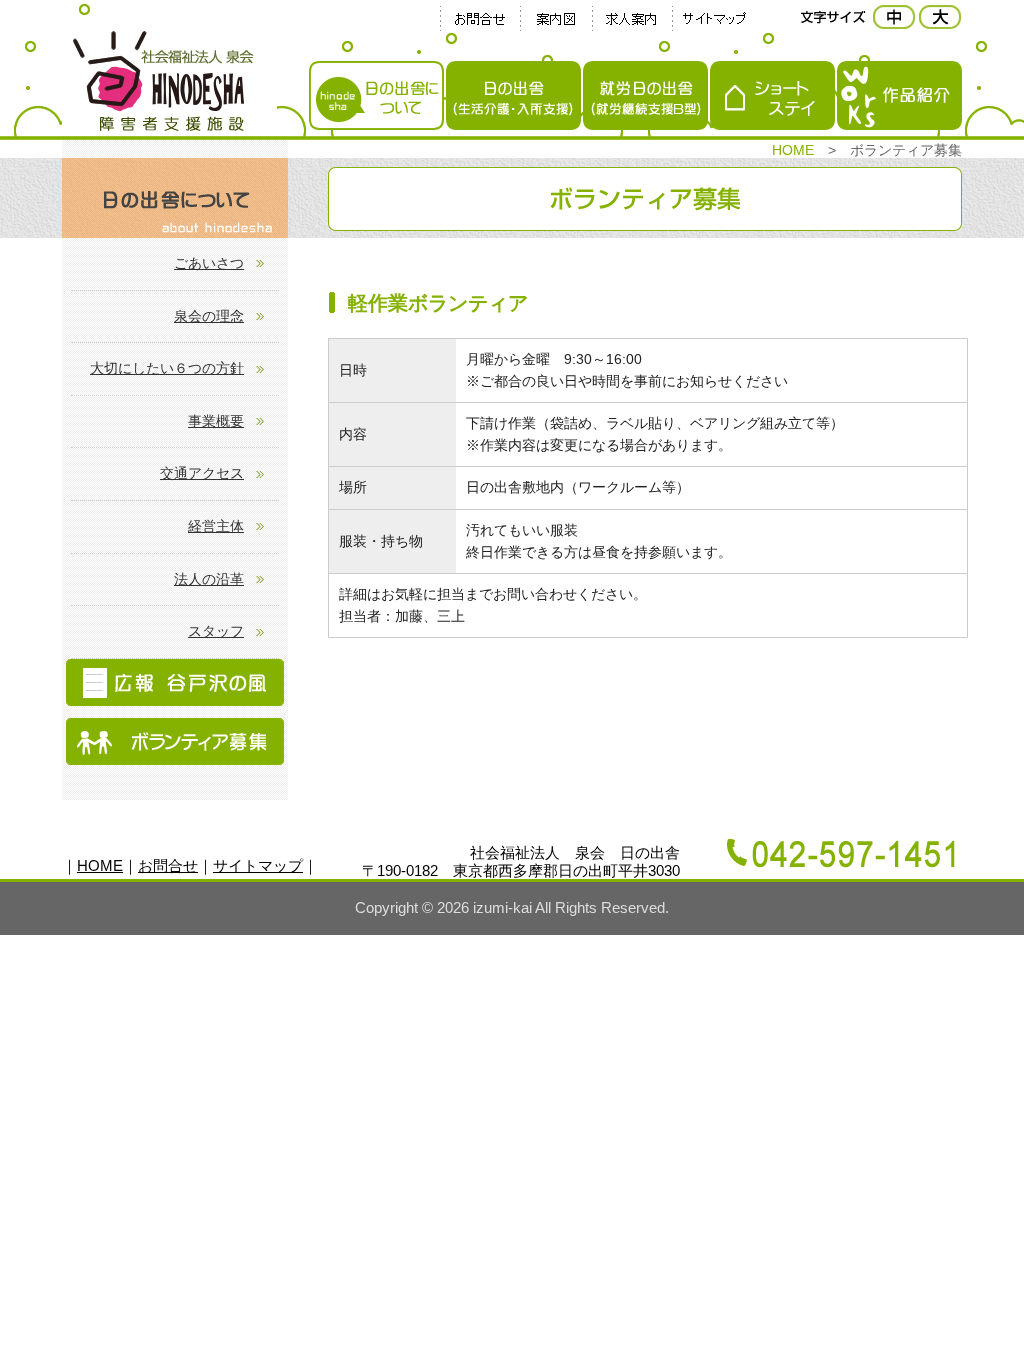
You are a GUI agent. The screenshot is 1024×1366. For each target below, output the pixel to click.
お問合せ (168, 865)
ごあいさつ (209, 263)
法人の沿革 (209, 579)
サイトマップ (258, 865)
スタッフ (216, 631)
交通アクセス (202, 473)
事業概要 (216, 421)
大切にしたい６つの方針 (167, 368)
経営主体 (216, 526)
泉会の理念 (209, 316)
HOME (793, 150)
